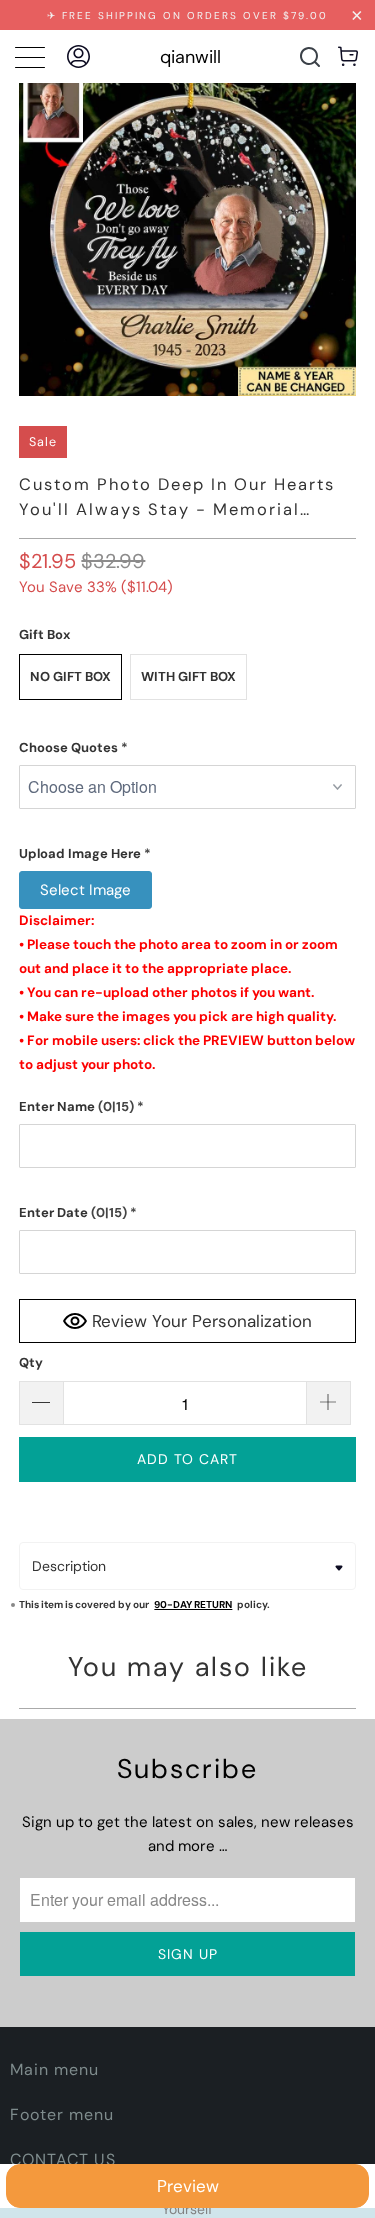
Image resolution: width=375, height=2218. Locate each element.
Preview (188, 2186)
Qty (31, 1362)
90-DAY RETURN (193, 1604)
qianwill (190, 57)
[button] (187, 748)
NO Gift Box (70, 676)
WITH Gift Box (188, 676)
